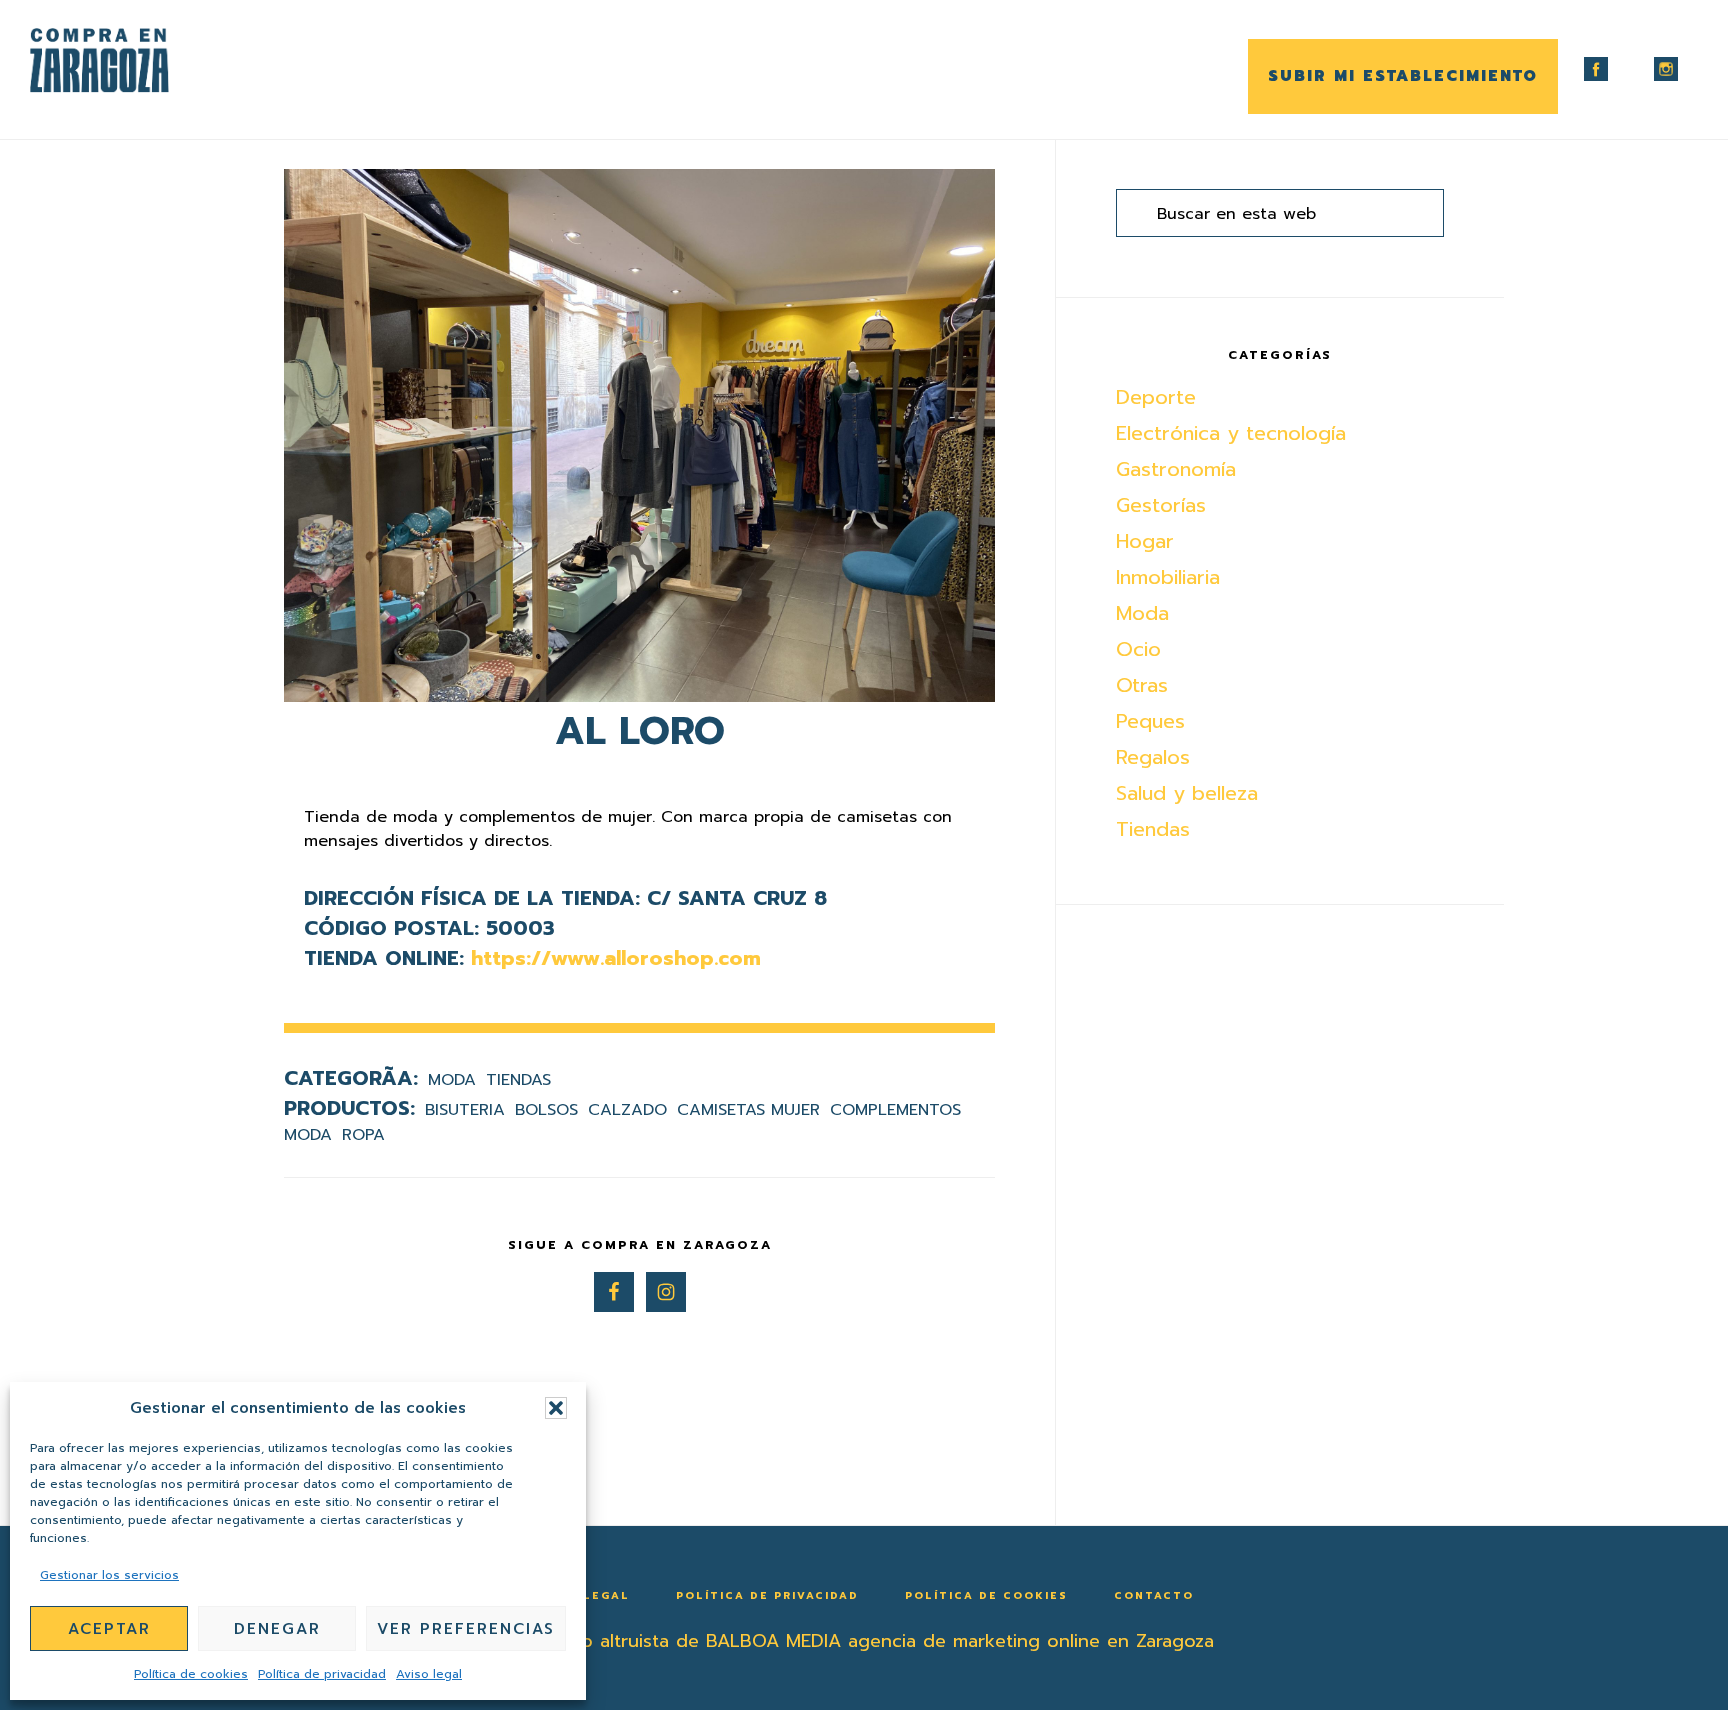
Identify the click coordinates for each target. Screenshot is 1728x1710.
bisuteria (465, 1110)
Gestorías (1161, 505)
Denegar (277, 1629)
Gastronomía (1176, 469)
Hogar (1145, 541)
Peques (1150, 721)
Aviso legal (429, 1674)
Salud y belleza (1187, 793)
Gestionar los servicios (109, 1575)
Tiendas (518, 1080)
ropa (363, 1135)
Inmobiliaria (1168, 577)
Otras (1142, 685)
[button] (556, 1408)
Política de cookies (191, 1674)
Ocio (1138, 649)
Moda (452, 1080)
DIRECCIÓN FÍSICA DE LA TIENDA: (472, 898)
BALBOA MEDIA (773, 1641)
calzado (627, 1110)
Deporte (1156, 397)
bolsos (546, 1110)
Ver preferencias (466, 1629)
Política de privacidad (322, 1674)
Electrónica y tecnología (1231, 433)
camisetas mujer (748, 1110)
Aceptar (109, 1629)
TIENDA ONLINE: (384, 958)
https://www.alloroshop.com (616, 958)
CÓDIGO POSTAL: (391, 928)
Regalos (1153, 757)
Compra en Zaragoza (130, 60)
